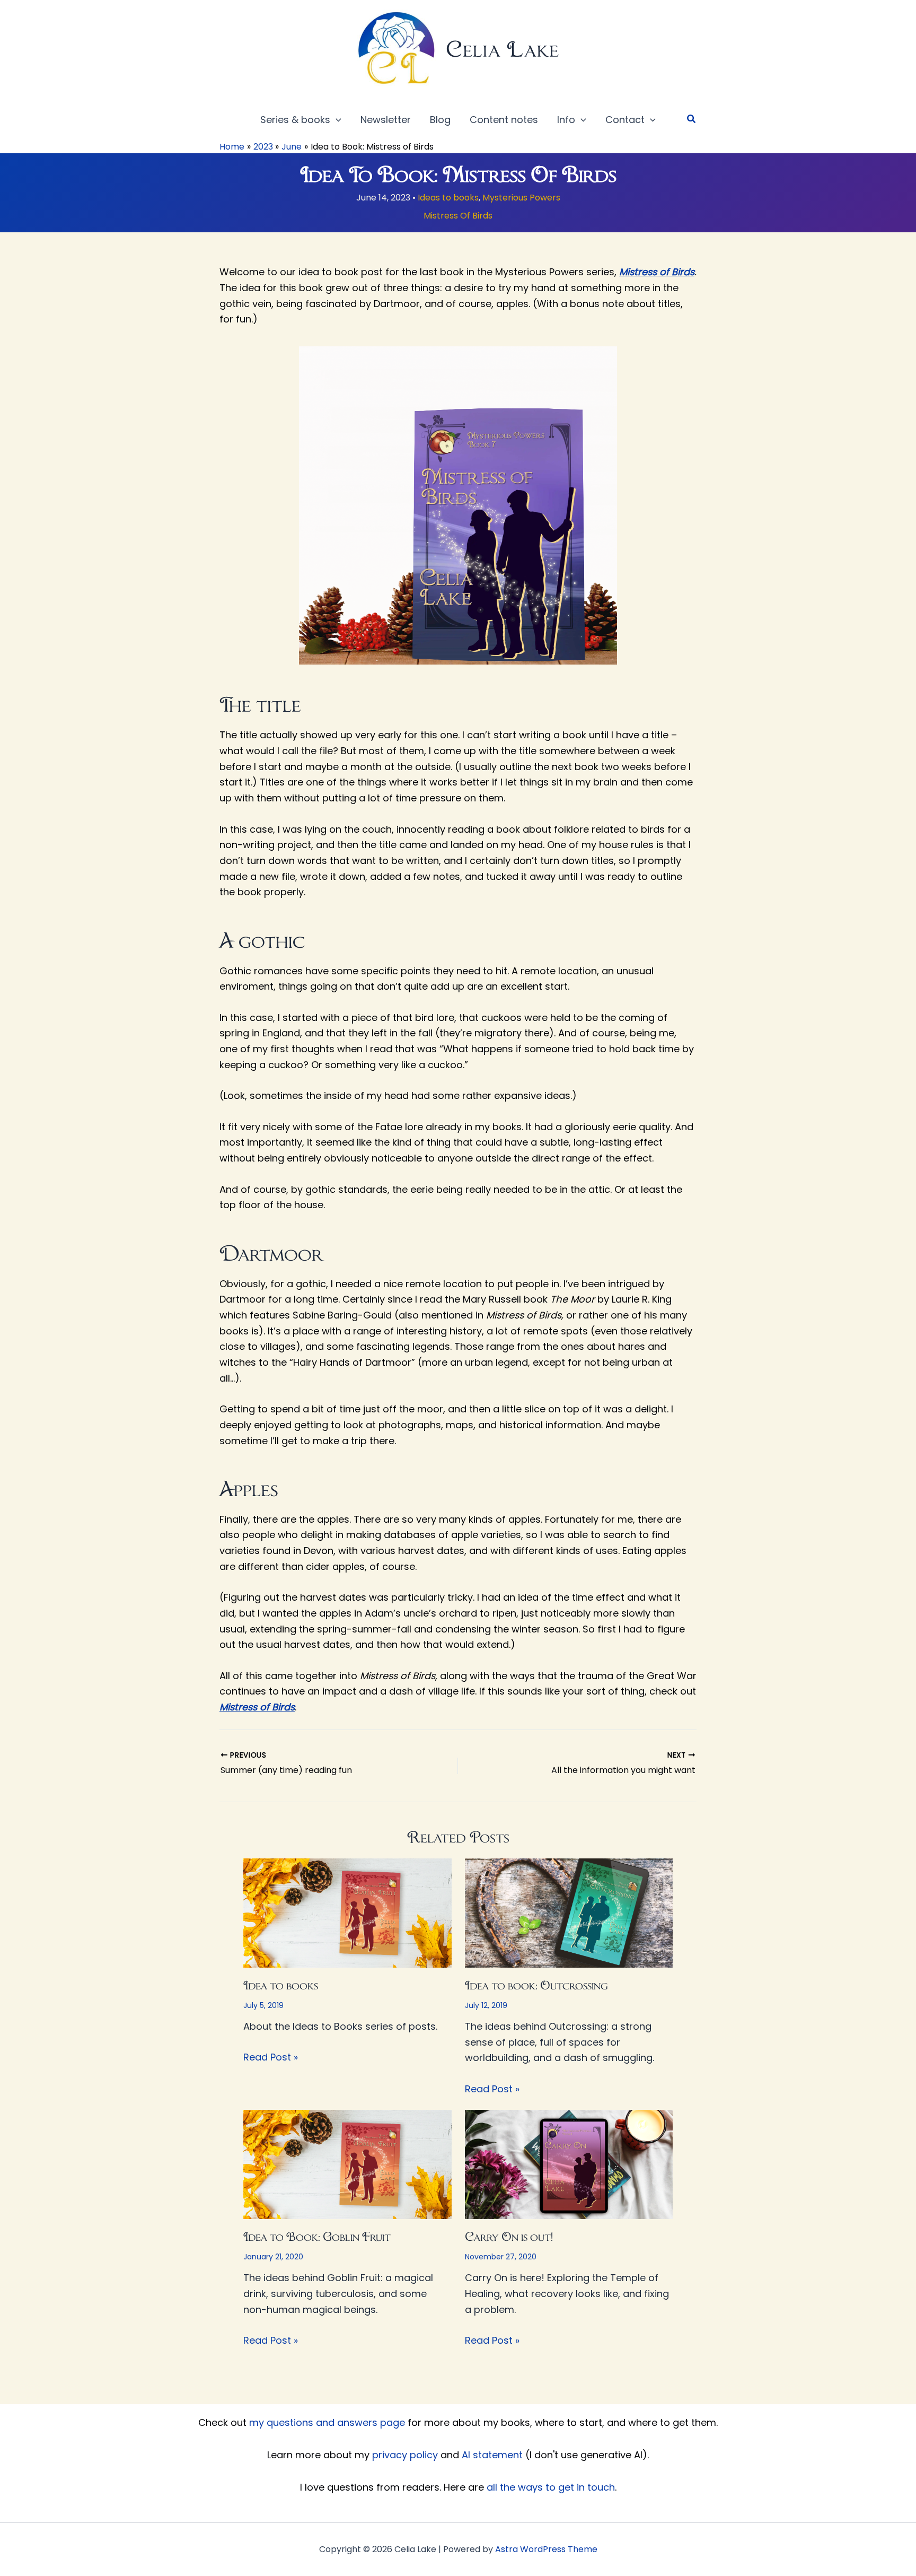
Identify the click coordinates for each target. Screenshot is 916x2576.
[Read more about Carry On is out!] (569, 2164)
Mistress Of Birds (458, 216)
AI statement (492, 2455)
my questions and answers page (327, 2422)
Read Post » (271, 2057)
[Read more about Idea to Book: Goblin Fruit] (347, 2164)
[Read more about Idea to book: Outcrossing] (569, 1912)
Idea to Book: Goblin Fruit (317, 2237)
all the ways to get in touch (551, 2487)
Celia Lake (503, 49)
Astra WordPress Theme (546, 2549)
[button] (336, 120)
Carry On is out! (509, 2237)
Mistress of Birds (657, 272)
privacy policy (405, 2455)
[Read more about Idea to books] (347, 1912)
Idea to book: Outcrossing (536, 1985)
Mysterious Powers (521, 198)
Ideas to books (448, 198)
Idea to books (281, 1985)
